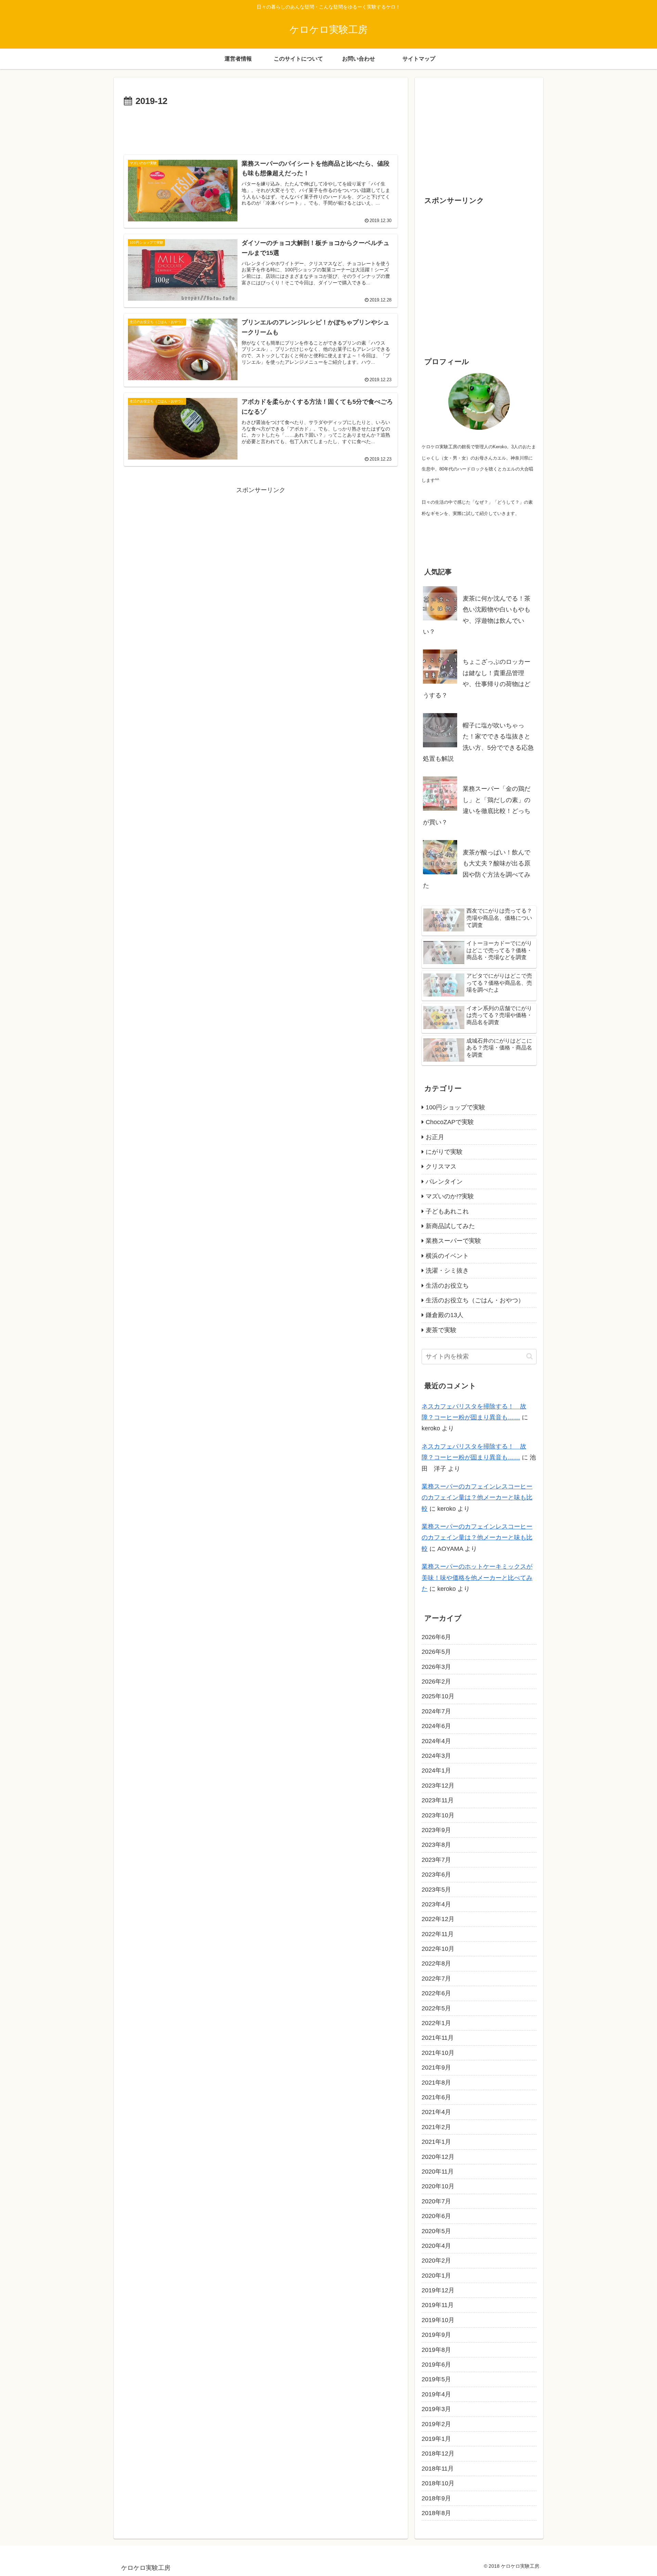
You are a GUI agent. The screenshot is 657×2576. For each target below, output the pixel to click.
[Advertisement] (261, 128)
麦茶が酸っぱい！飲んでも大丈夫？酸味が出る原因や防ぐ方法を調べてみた (477, 869)
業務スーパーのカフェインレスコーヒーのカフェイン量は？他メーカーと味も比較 (477, 1498)
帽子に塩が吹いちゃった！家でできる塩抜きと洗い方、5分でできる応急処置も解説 (478, 742)
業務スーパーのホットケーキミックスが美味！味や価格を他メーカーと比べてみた (477, 1578)
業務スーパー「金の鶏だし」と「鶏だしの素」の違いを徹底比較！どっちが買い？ (477, 805)
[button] (530, 1356)
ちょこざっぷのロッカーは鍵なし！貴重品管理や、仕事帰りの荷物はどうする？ (477, 678)
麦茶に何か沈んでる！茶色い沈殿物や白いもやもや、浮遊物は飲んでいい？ (477, 615)
